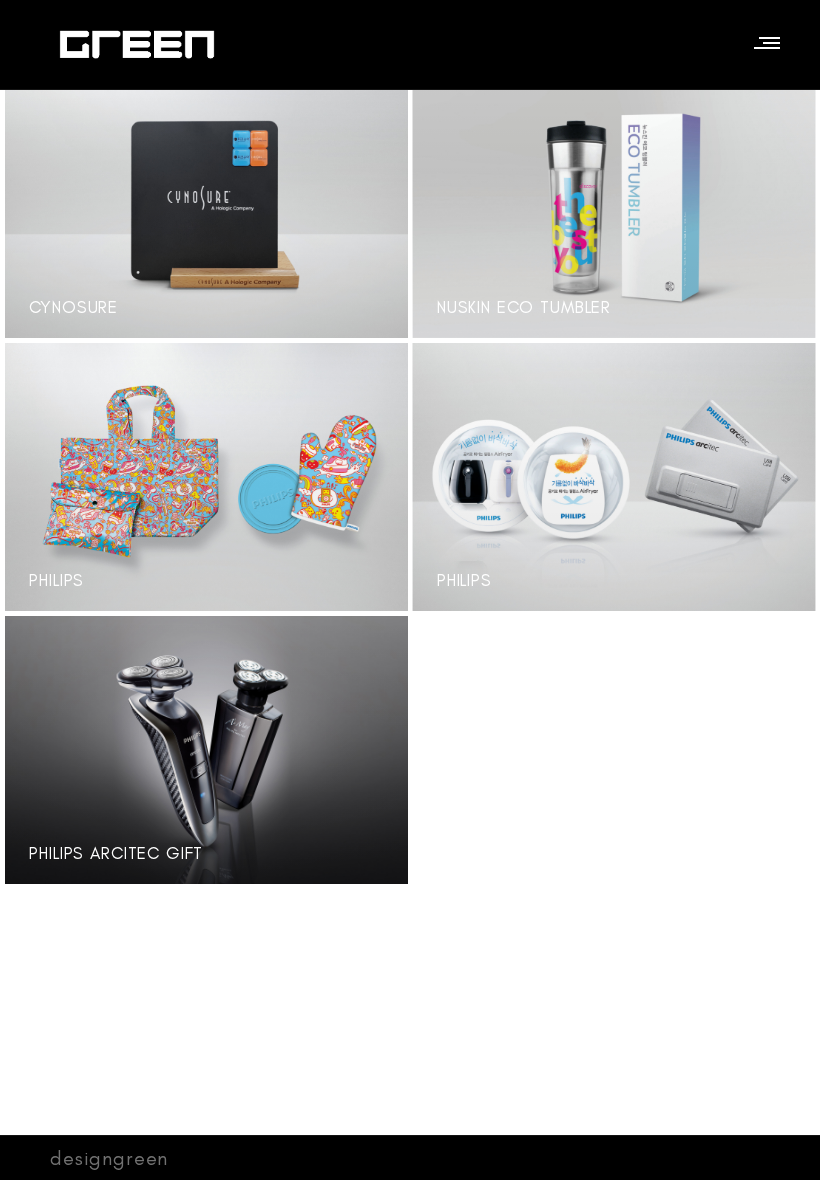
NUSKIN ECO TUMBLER (524, 307)
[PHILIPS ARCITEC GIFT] (372, 649)
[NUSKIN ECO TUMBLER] (779, 103)
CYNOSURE (73, 307)
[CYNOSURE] (372, 103)
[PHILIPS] (372, 376)
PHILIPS (56, 580)
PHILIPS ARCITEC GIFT (116, 853)
